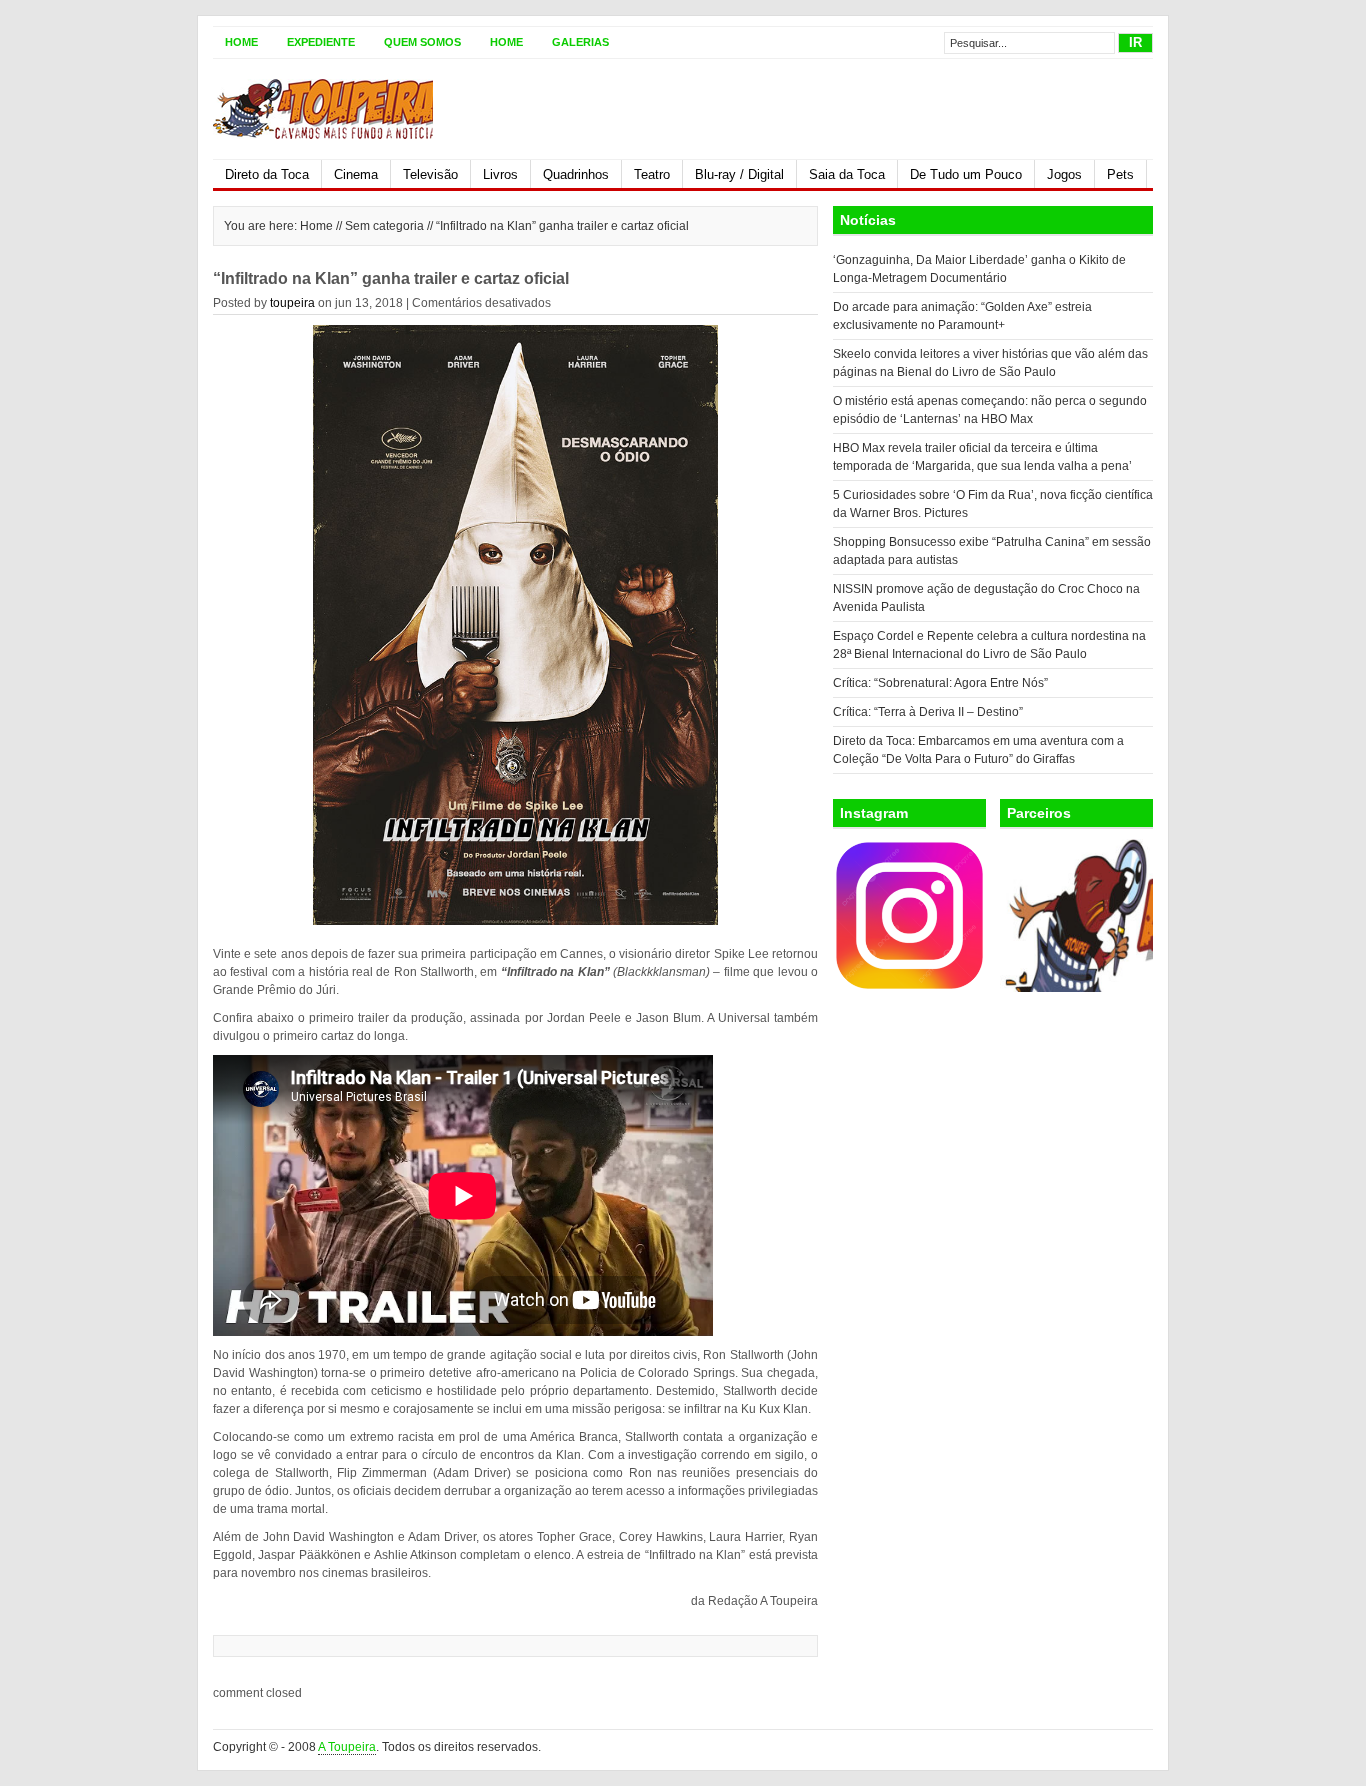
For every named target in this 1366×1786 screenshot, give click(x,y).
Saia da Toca (847, 174)
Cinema (356, 174)
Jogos (1064, 174)
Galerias (580, 42)
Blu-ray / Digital (739, 174)
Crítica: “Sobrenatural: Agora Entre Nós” (940, 683)
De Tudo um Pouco (966, 174)
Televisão (430, 174)
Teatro (652, 174)
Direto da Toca (267, 174)
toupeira (292, 303)
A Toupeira (347, 1747)
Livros (500, 174)
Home (241, 42)
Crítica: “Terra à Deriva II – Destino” (928, 712)
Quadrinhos (576, 174)
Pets (1120, 174)
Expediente (321, 42)
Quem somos (422, 42)
